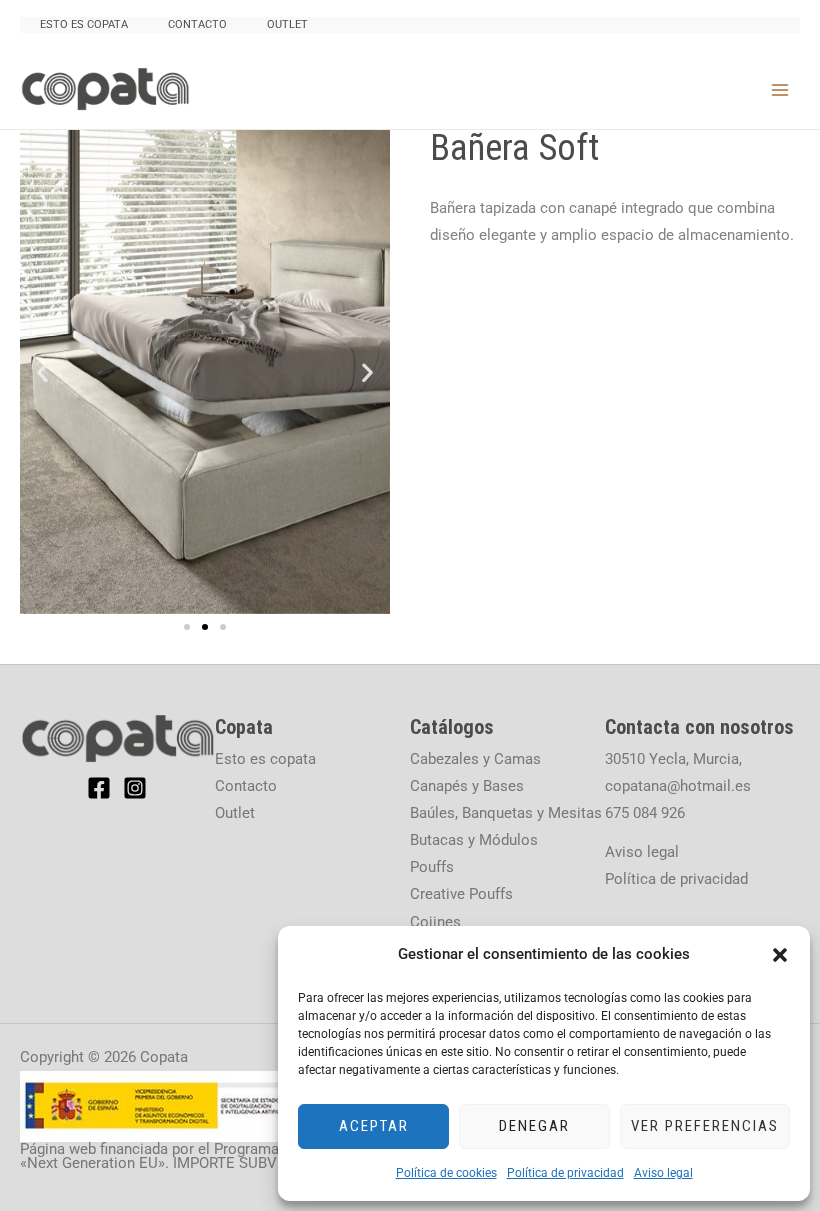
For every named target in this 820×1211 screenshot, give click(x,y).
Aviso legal (663, 1173)
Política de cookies (446, 1173)
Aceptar (374, 1126)
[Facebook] (99, 788)
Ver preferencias (705, 1126)
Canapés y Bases (467, 786)
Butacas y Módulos (474, 840)
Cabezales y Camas (475, 759)
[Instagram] (135, 788)
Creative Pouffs (461, 894)
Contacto (197, 24)
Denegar (534, 1126)
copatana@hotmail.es (678, 786)
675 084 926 (645, 813)
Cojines (435, 922)
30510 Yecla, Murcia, (673, 759)
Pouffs (432, 867)
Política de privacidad (565, 1173)
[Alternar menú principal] (780, 89)
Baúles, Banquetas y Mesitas (506, 813)
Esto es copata (84, 24)
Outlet (287, 24)
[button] (780, 955)
